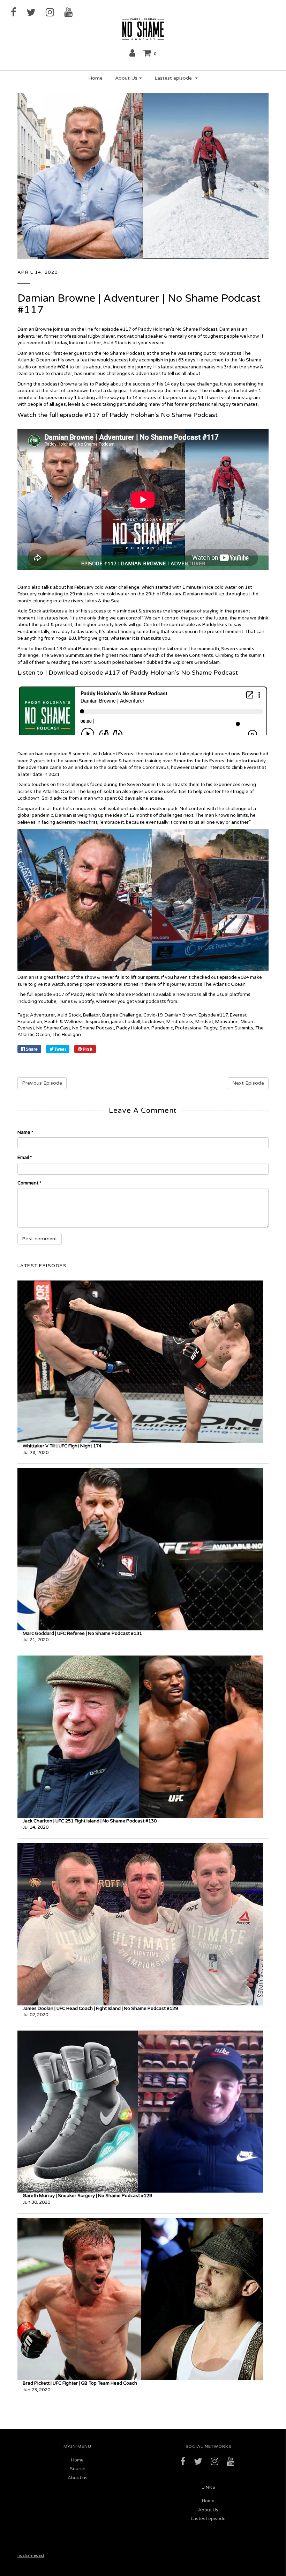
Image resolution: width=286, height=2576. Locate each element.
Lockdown (153, 1022)
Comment (29, 1183)
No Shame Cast (53, 1028)
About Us (208, 2510)
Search (78, 2469)
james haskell (126, 1022)
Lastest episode (208, 2519)
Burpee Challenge (122, 1015)
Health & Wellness (64, 1022)
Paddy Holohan (133, 1028)
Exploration (30, 1022)
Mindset (204, 1022)
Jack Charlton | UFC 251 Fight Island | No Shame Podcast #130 (90, 1821)
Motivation (227, 1022)
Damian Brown (180, 1015)
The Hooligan (67, 1035)
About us (78, 2478)
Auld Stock (69, 1015)
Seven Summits (236, 1028)
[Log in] (132, 53)
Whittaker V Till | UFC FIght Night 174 (62, 1446)
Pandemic (162, 1028)
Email (25, 1158)
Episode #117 (213, 1015)
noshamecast (31, 2555)
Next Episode (248, 1083)
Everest (238, 1015)
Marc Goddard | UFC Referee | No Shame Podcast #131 (82, 1634)
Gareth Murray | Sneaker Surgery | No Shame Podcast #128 (87, 2196)
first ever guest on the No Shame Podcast (98, 353)
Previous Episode (42, 1083)
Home (95, 78)
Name (25, 1132)
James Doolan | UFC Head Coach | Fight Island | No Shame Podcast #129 (100, 2009)
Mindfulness (180, 1022)
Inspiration (97, 1022)
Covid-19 (153, 1015)
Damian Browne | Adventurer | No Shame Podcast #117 (139, 304)
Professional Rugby (196, 1028)
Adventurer (43, 1015)
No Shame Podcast (93, 1028)
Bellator (92, 1015)
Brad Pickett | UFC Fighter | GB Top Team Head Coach (80, 2383)
